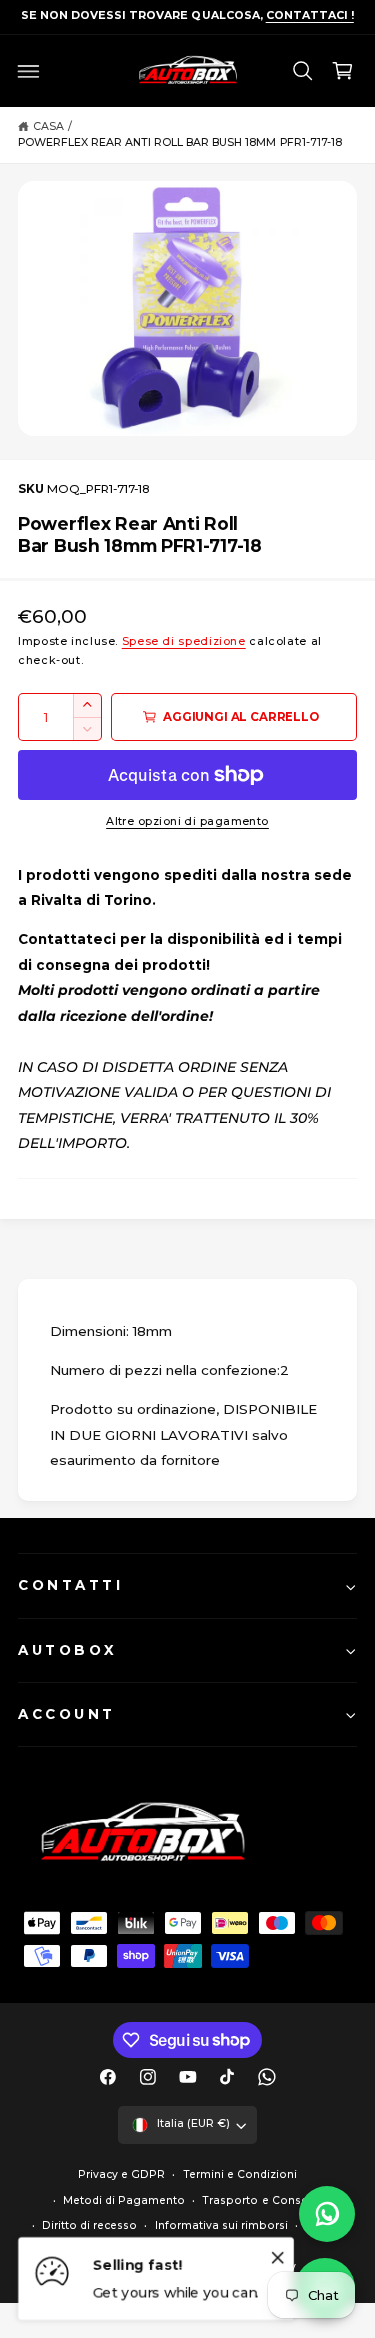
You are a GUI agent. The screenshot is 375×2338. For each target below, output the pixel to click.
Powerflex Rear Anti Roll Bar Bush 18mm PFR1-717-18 (180, 142)
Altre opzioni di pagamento (187, 821)
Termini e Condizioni (240, 2174)
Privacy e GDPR (121, 2174)
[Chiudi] (278, 2257)
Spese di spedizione (184, 641)
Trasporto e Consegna (265, 2200)
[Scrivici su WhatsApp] (327, 2214)
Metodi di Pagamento (124, 2200)
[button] (29, 71)
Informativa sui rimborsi (221, 2225)
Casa (48, 126)
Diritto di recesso (89, 2225)
